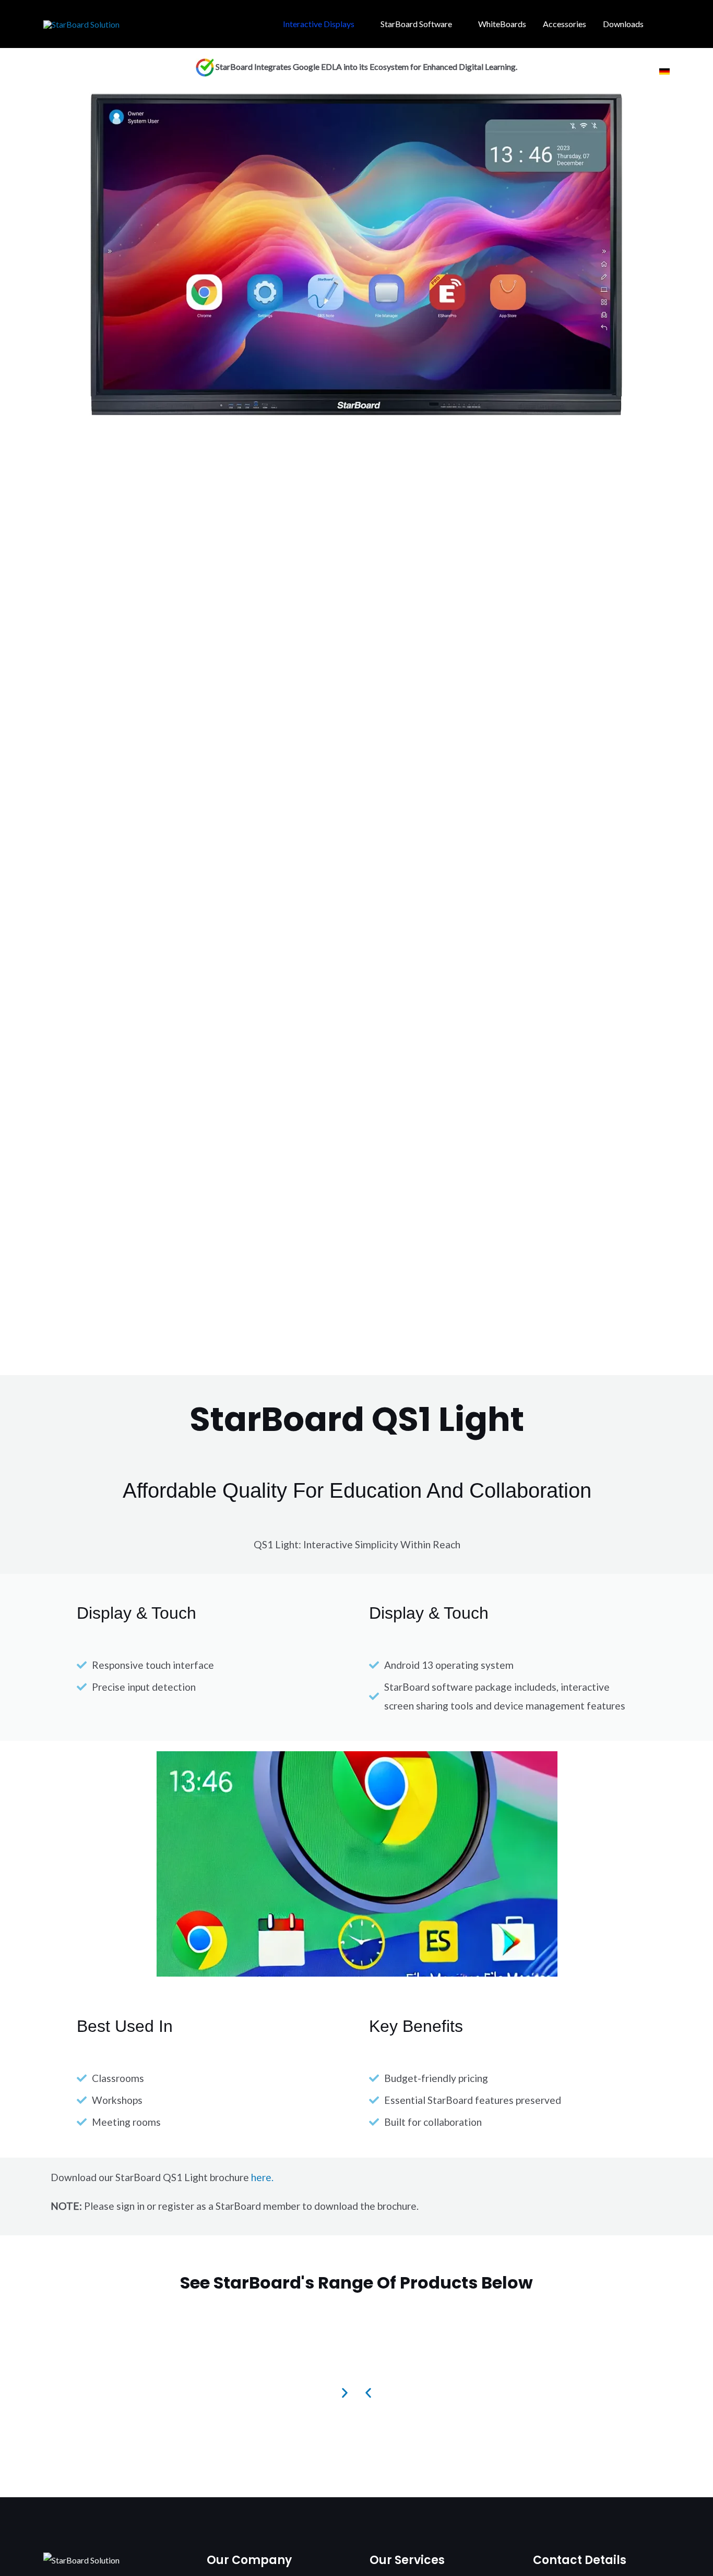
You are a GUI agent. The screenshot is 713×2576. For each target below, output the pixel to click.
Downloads (623, 24)
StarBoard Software (416, 24)
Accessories (565, 24)
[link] (664, 71)
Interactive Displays (319, 24)
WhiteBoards (502, 24)
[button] (666, 24)
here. (262, 2177)
